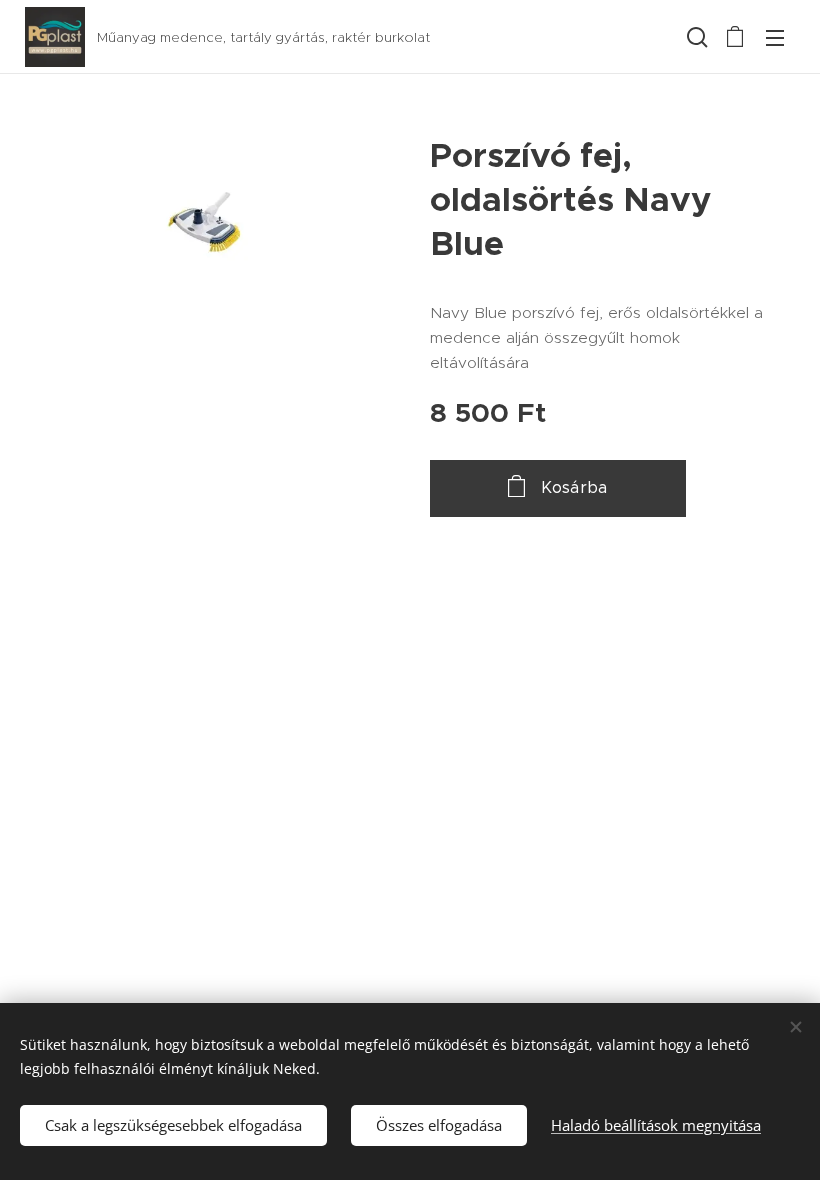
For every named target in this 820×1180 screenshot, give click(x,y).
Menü (775, 37)
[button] (695, 37)
